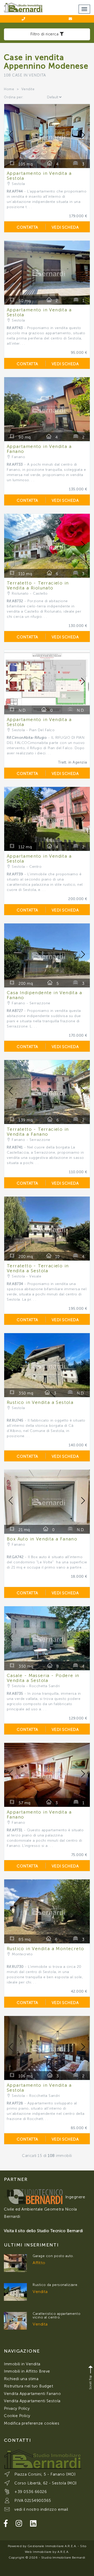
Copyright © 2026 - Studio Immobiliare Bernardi (47, 2558)
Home (9, 89)
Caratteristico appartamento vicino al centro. (57, 2315)
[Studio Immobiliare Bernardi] (23, 6)
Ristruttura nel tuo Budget (29, 2386)
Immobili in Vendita (22, 2364)
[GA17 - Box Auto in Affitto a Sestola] (15, 2263)
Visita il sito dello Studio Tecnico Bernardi (43, 2231)
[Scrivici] (70, 19)
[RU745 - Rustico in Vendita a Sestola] (15, 2292)
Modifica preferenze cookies (32, 2423)
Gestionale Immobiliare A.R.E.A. (52, 2546)
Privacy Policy (17, 2408)
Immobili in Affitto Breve (27, 2371)
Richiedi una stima (21, 2379)
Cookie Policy (17, 2416)
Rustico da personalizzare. (56, 2285)
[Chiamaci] (23, 19)
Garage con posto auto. (53, 2256)
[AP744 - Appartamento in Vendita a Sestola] (15, 2321)
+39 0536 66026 (31, 2492)
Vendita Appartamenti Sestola (32, 2401)
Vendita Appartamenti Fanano (32, 2394)
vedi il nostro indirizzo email (41, 2509)
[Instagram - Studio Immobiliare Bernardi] (19, 2524)
